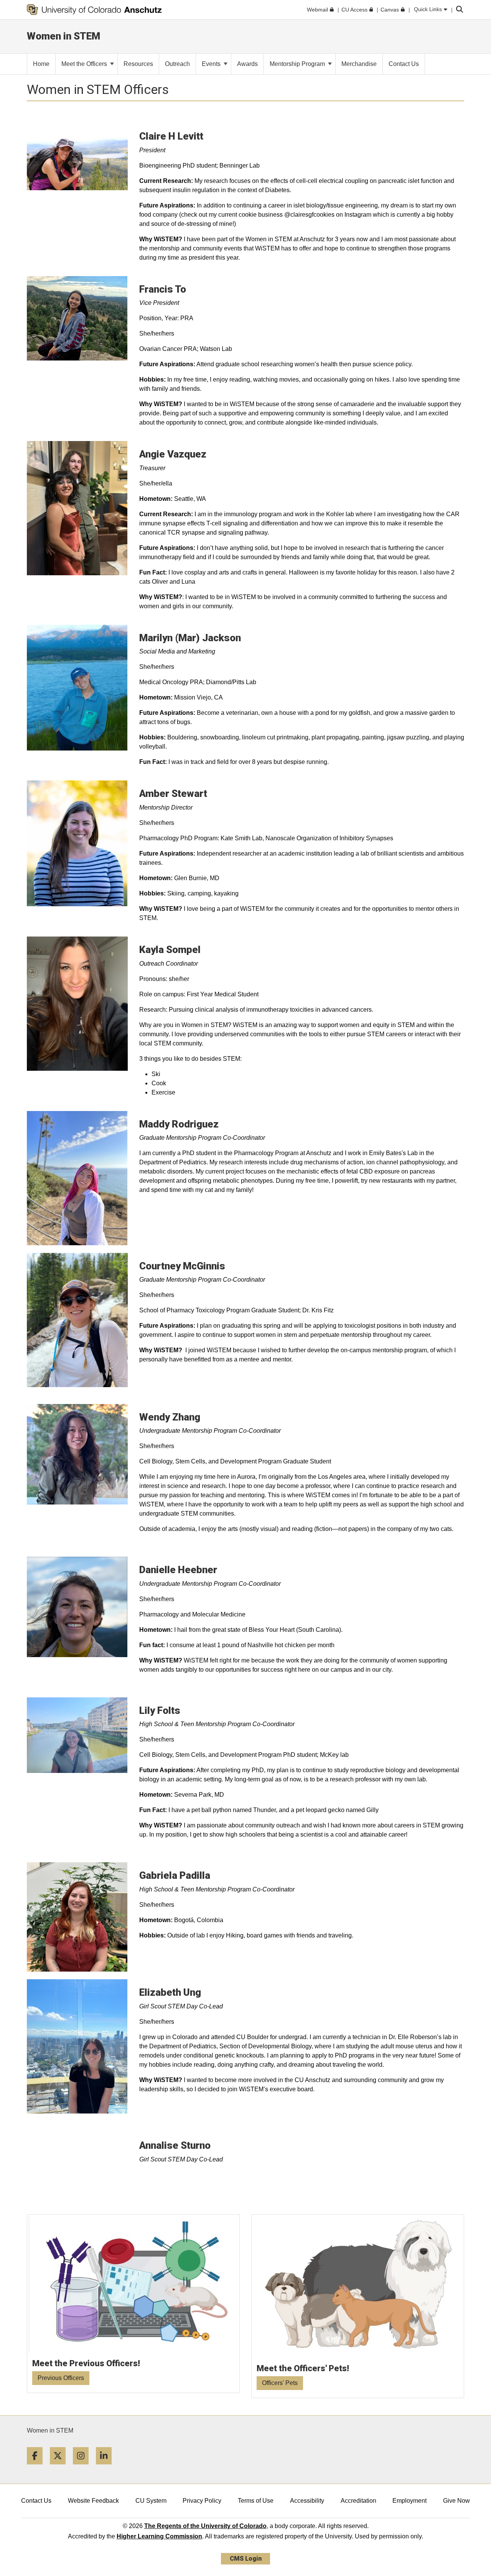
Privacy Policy (202, 2501)
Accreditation (358, 2501)
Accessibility (307, 2501)
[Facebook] (38, 2467)
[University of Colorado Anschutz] (94, 10)
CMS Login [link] (246, 2559)
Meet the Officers (85, 64)
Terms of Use (256, 2501)
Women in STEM (50, 2430)
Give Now (456, 2501)
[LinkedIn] (107, 2467)
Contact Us (36, 2501)
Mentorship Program (298, 64)
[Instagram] (84, 2467)
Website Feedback (93, 2501)
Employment (409, 2501)
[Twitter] (61, 2467)
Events (212, 64)
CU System (151, 2501)
